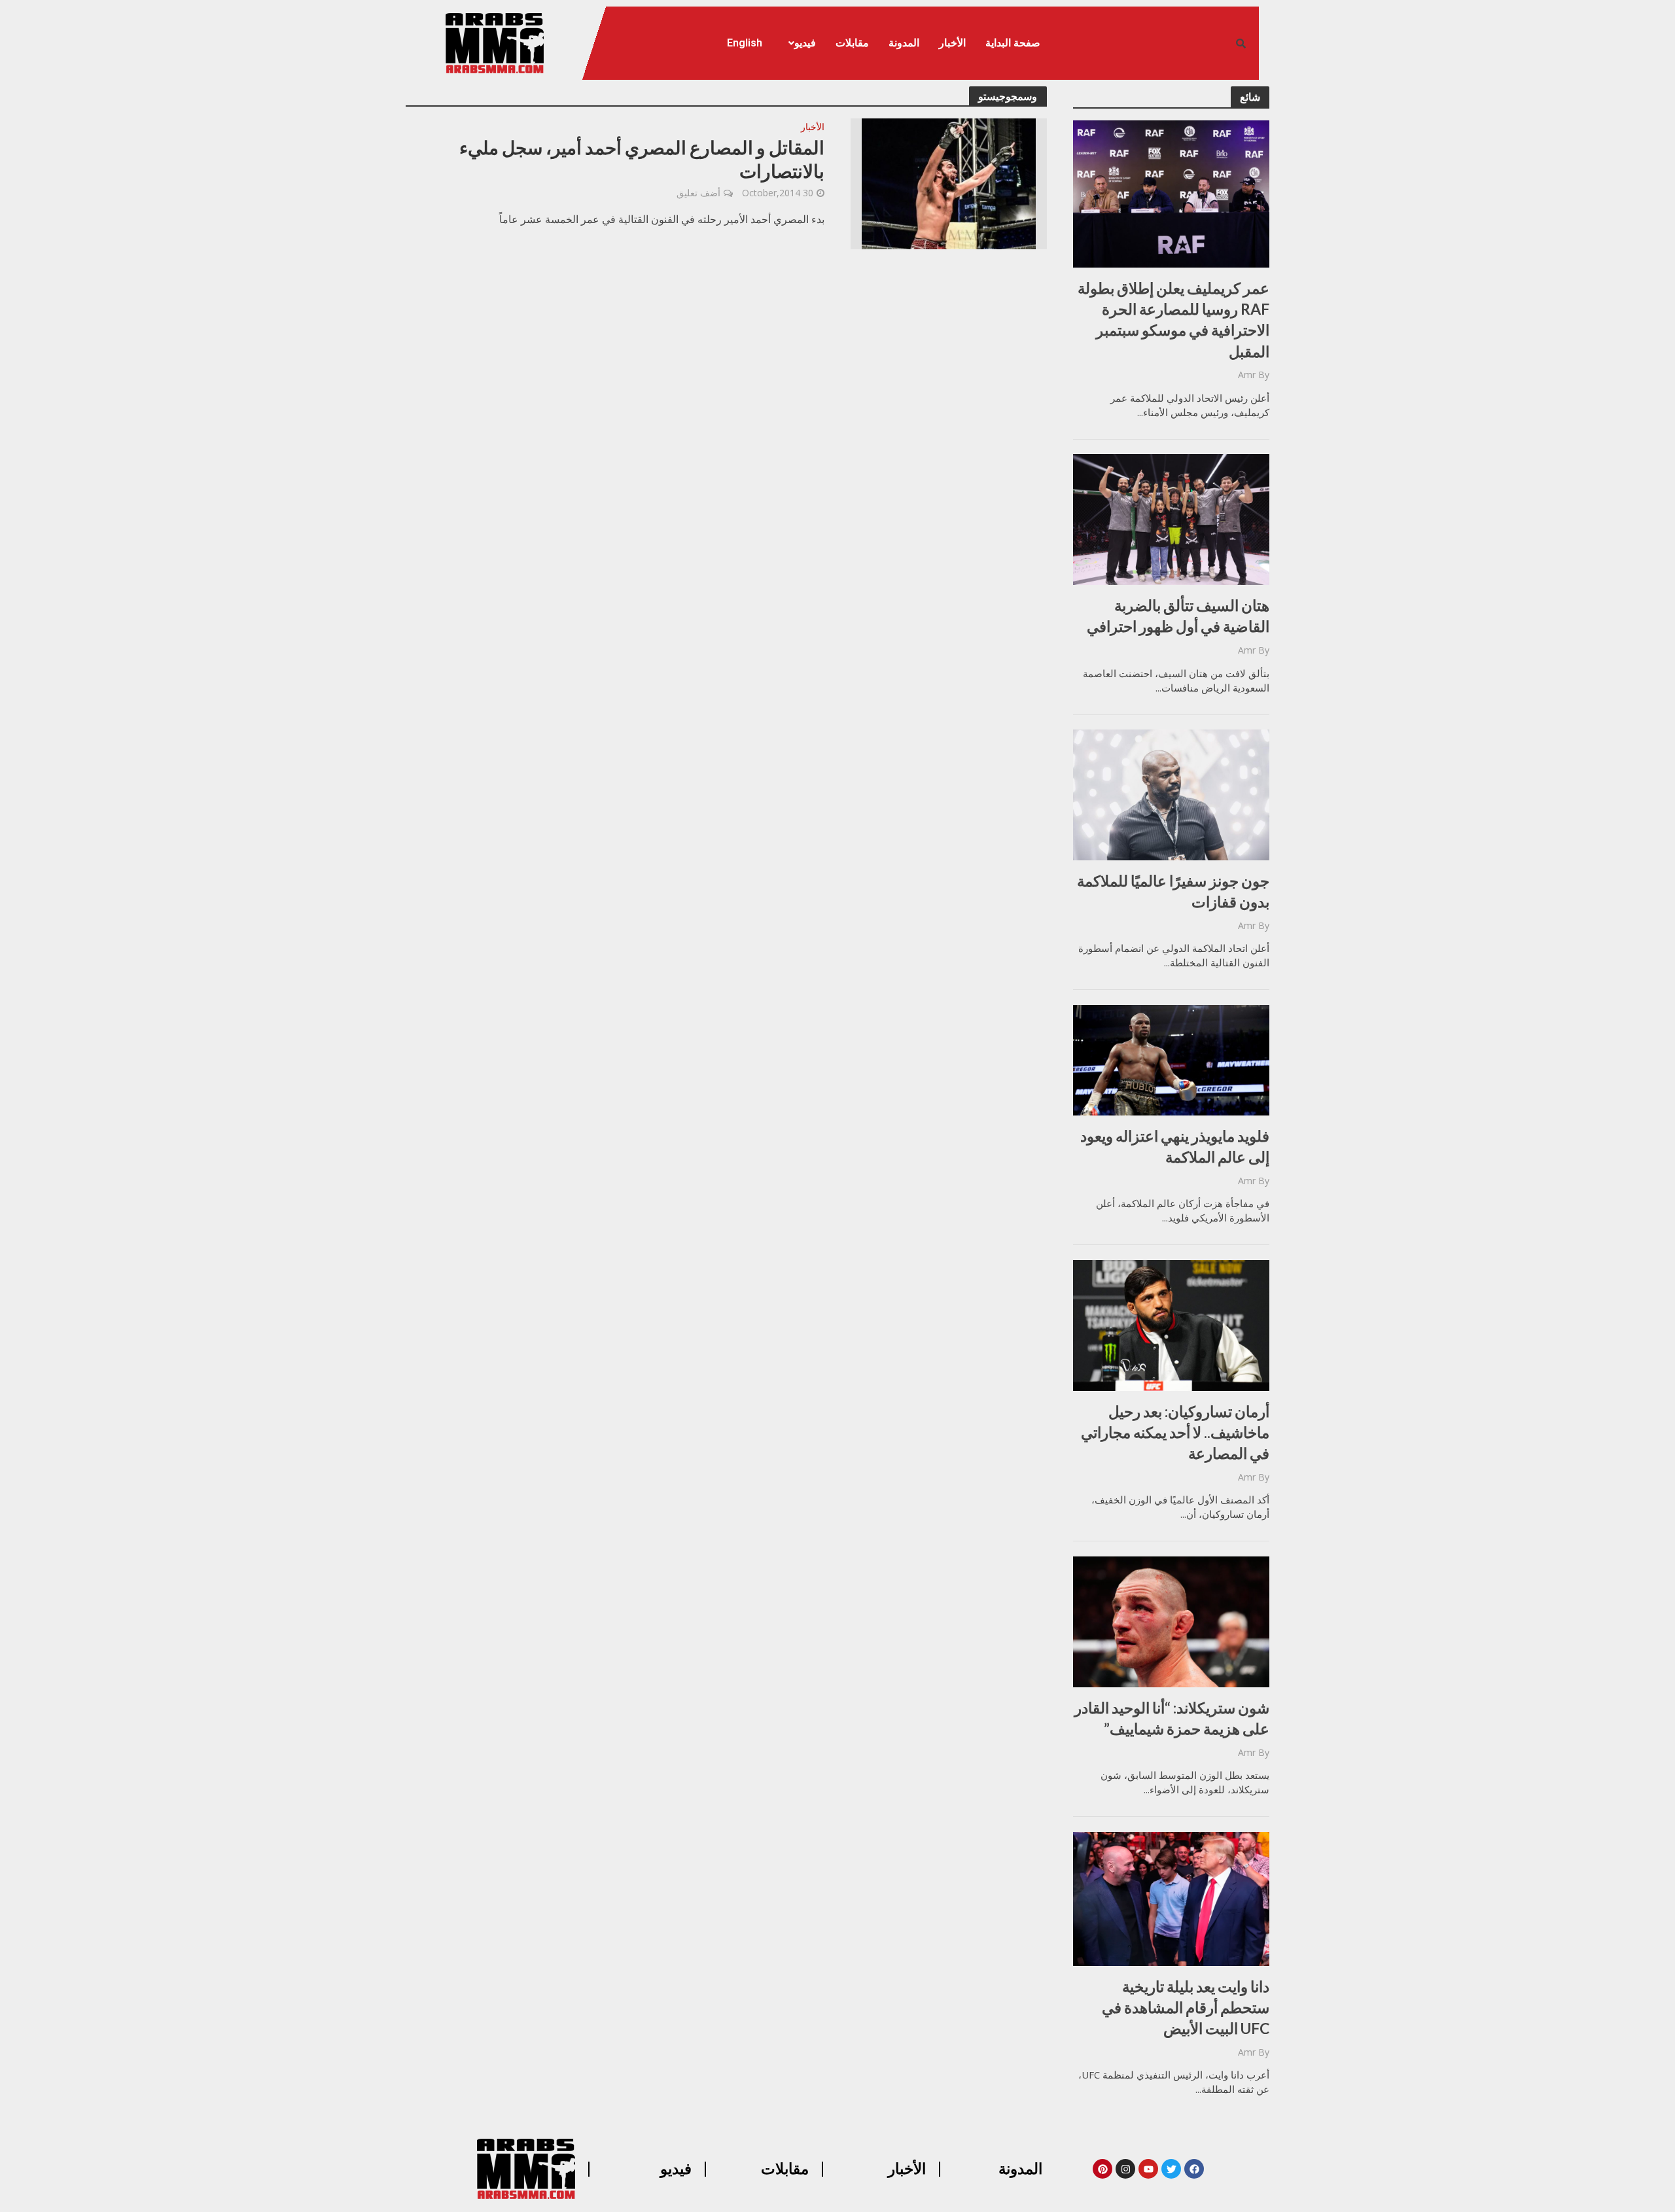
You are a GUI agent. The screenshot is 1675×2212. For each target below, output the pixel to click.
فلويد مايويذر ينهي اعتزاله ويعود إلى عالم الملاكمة (1175, 1146)
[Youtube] (1148, 2169)
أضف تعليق (698, 193)
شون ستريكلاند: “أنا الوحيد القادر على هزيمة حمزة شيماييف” (1172, 1718)
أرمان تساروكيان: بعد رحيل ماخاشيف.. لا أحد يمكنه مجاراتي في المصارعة (1175, 1432)
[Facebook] (1194, 2169)
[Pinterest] (1102, 2169)
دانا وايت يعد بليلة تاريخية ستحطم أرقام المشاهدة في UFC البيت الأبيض (1186, 2007)
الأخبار (952, 43)
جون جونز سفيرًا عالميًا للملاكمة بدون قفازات (1173, 891)
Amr (1247, 375)
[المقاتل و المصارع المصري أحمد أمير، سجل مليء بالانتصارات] (949, 183)
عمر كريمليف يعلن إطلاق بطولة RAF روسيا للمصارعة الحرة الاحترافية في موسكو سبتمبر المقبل (1173, 320)
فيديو (805, 43)
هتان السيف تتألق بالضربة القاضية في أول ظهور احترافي (1178, 616)
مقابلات (852, 43)
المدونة (904, 43)
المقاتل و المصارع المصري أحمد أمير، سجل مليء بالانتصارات (642, 159)
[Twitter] (1171, 2169)
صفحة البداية (1013, 43)
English (745, 43)
